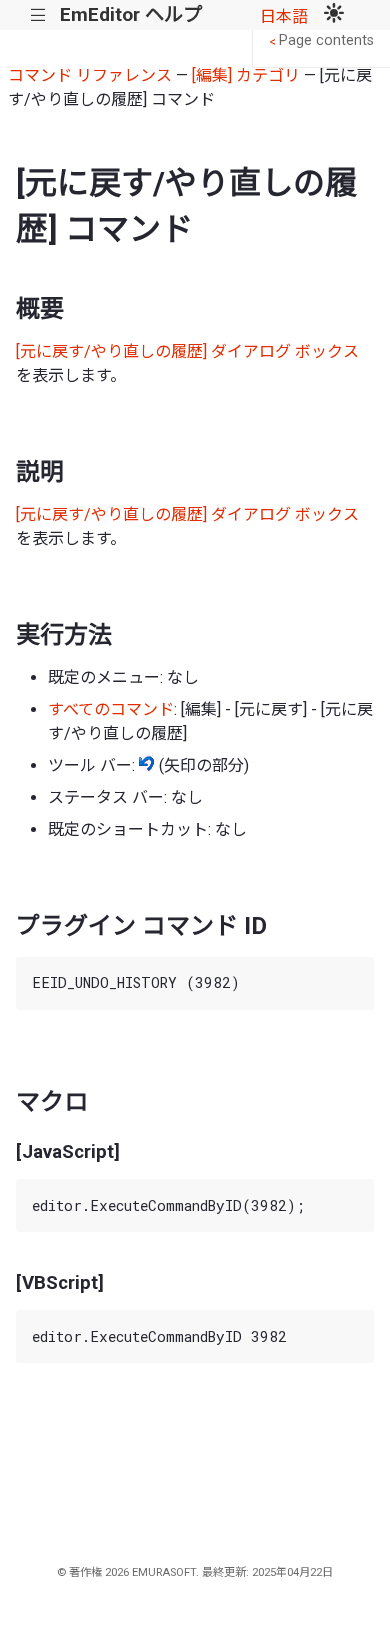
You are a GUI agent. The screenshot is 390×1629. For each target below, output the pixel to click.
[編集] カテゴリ (246, 75)
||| (38, 15)
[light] (334, 15)
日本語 (284, 16)
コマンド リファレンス (90, 75)
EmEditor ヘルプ (131, 14)
